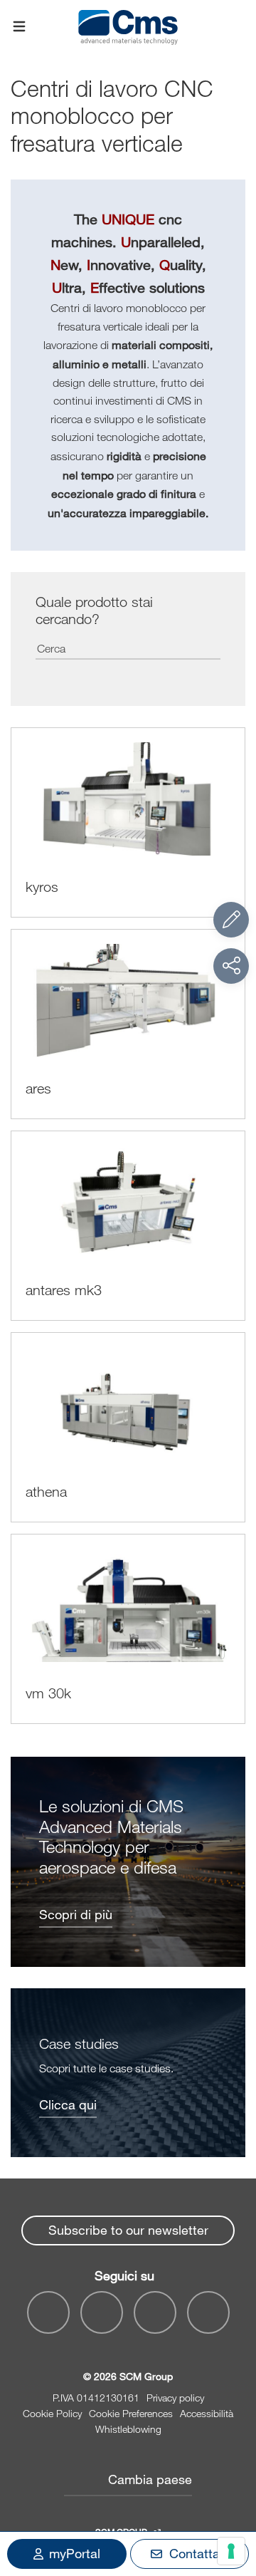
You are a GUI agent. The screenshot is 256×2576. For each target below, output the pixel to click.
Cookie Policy (52, 2413)
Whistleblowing (128, 2429)
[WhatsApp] (155, 2312)
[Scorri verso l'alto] (231, 2487)
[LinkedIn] (102, 2312)
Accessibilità (207, 2413)
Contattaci (199, 2553)
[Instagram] (208, 2312)
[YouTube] (48, 2312)
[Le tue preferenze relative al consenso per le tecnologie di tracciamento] (231, 2551)
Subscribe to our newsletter (128, 2230)
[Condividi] (231, 966)
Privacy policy (175, 2398)
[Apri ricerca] (237, 27)
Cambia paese (150, 2479)
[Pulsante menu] (19, 27)
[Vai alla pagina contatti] (231, 920)
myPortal (75, 2553)
